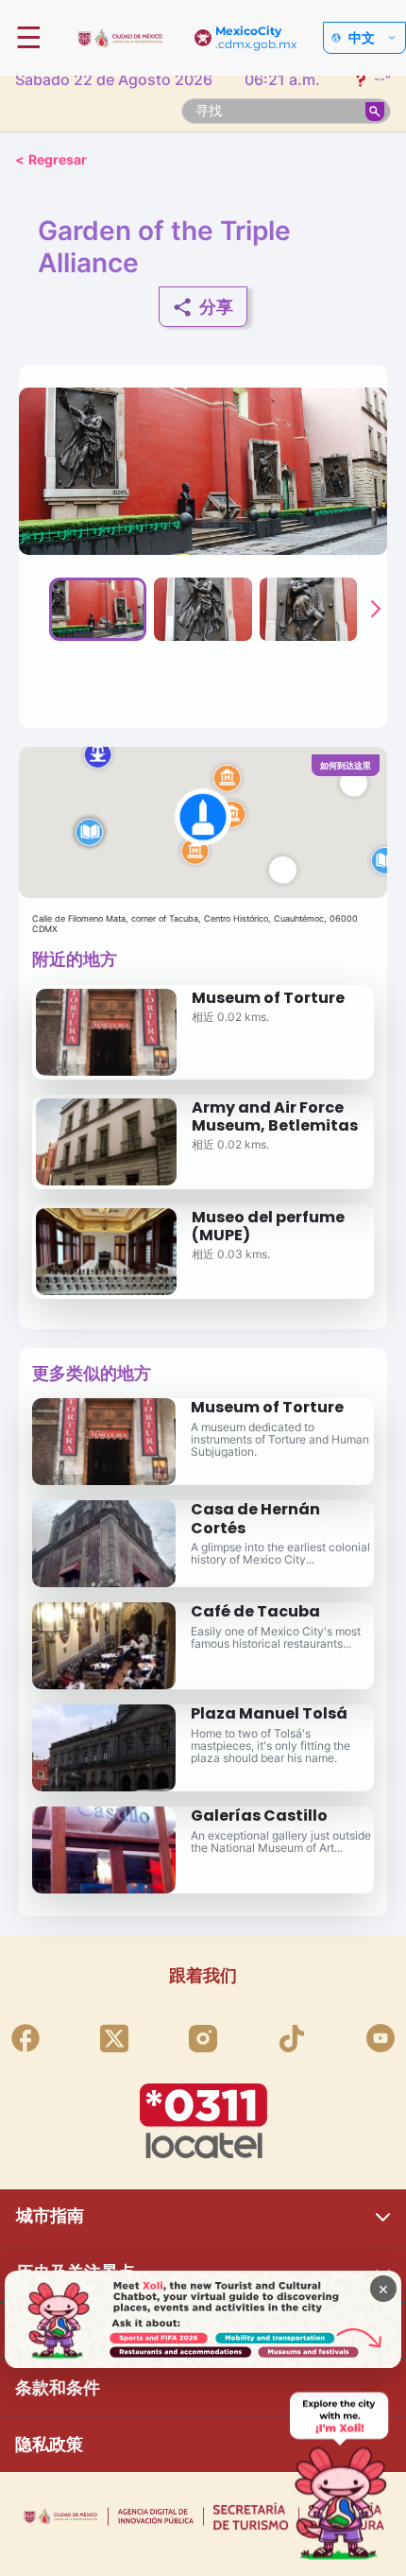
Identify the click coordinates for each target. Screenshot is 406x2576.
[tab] (98, 609)
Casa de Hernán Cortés (255, 1518)
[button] (203, 822)
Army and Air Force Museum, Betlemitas (275, 1116)
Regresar (51, 159)
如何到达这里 (346, 765)
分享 (216, 307)
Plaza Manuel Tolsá (269, 1713)
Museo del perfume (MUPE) (268, 1226)
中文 (362, 38)
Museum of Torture (268, 998)
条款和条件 (58, 2387)
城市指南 (50, 2215)
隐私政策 (49, 2444)
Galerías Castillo (259, 1815)
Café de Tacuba (255, 1611)
